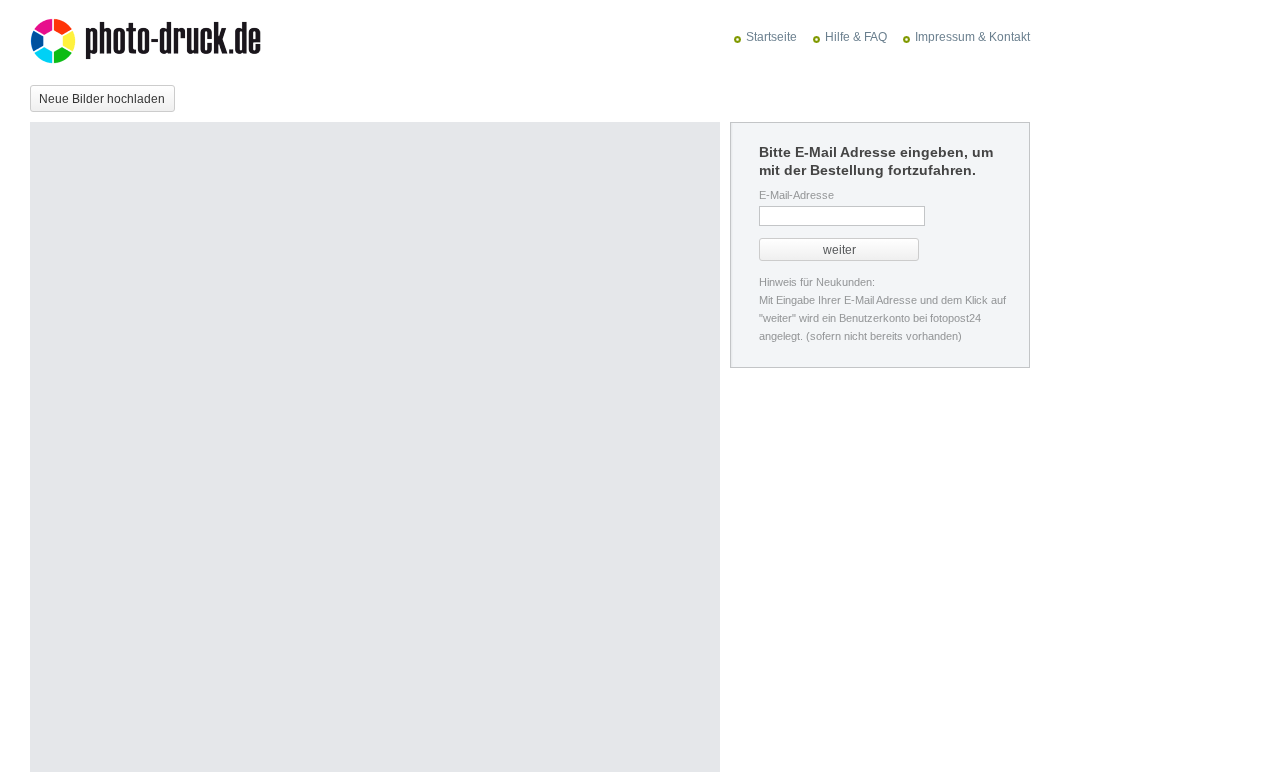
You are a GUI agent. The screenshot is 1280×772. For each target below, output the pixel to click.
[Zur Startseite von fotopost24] (156, 43)
